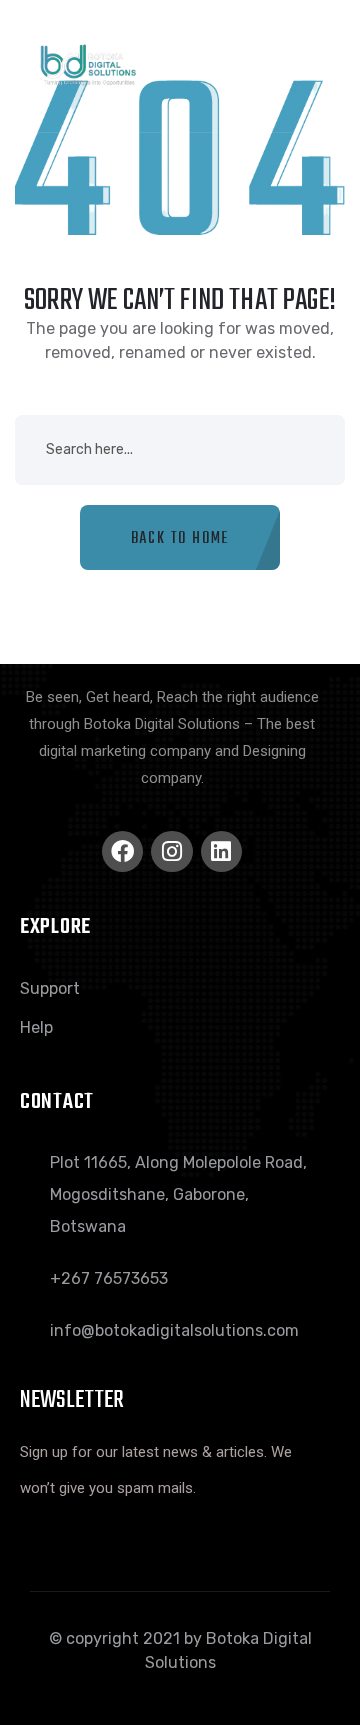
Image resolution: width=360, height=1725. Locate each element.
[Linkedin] (221, 851)
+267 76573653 (109, 1278)
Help (36, 1027)
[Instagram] (171, 851)
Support (50, 988)
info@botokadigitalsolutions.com (174, 1330)
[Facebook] (122, 851)
